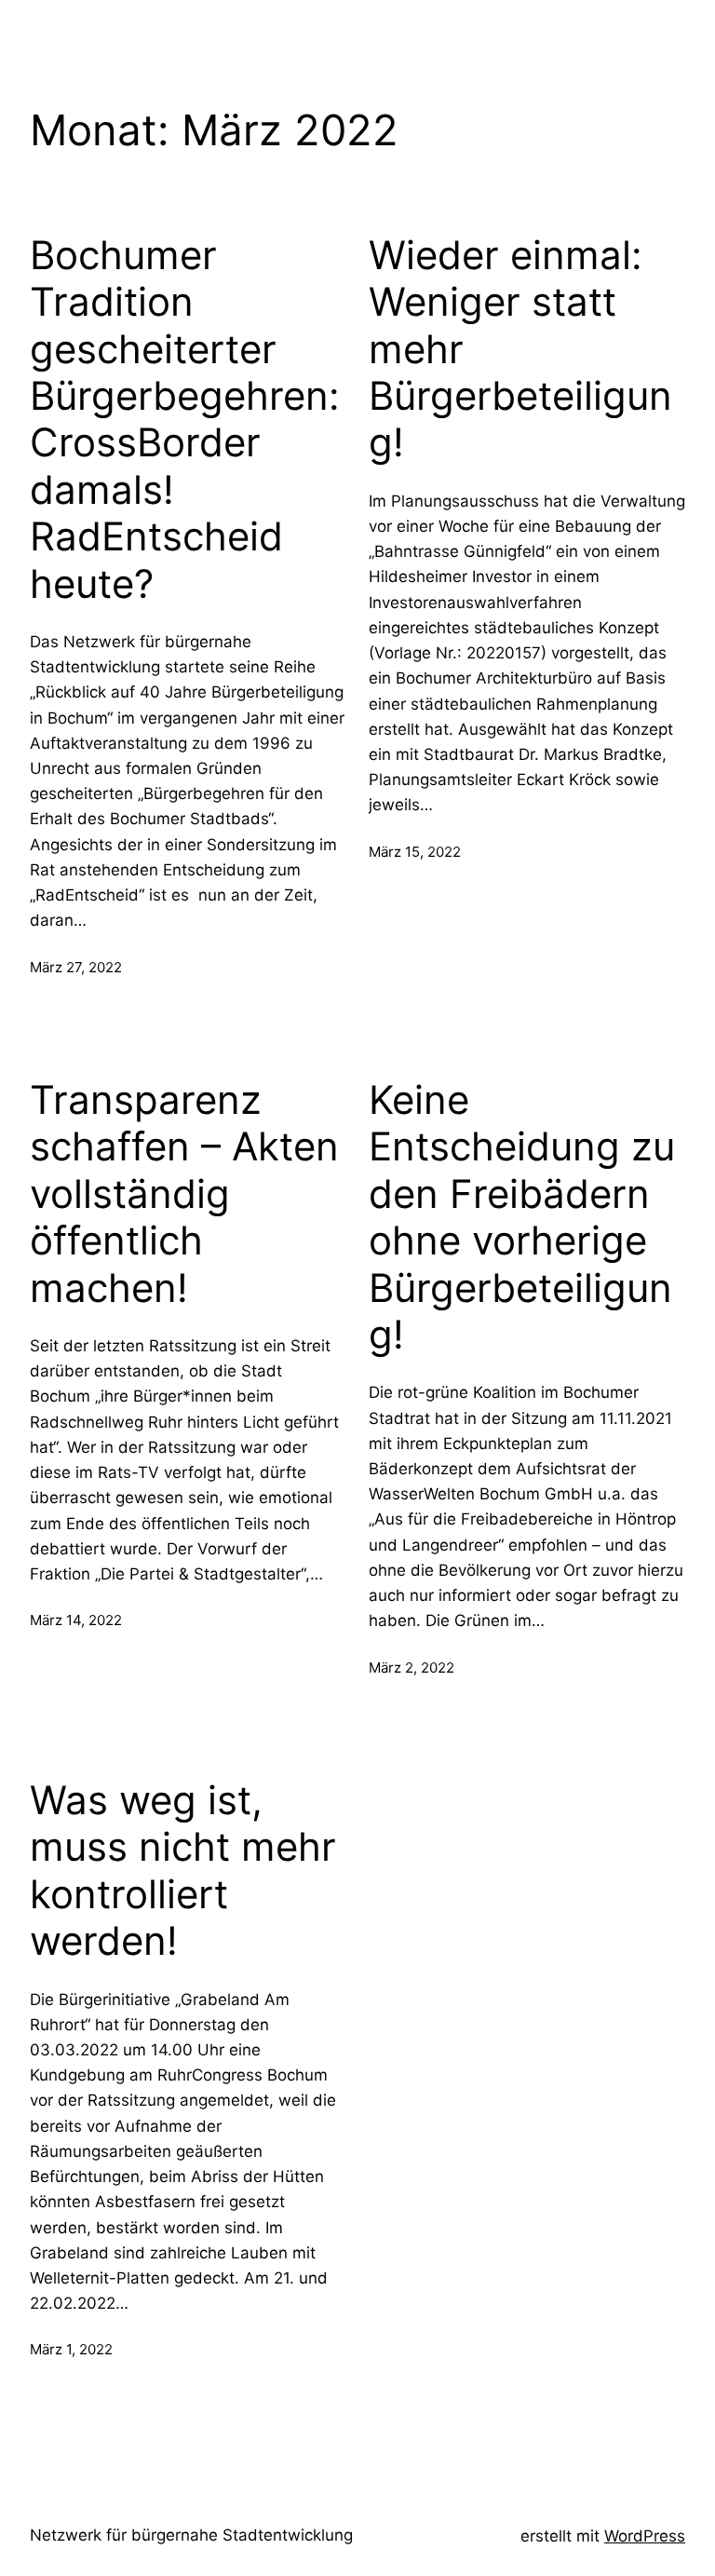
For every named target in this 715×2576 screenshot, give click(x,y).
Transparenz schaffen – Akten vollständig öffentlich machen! (184, 1194)
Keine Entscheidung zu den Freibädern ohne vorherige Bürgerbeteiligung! (522, 1217)
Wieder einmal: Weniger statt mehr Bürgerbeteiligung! (520, 349)
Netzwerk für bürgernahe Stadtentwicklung (191, 2535)
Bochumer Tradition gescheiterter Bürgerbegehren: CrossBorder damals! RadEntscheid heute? (185, 420)
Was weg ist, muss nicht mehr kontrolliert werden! (183, 1871)
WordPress (645, 2536)
